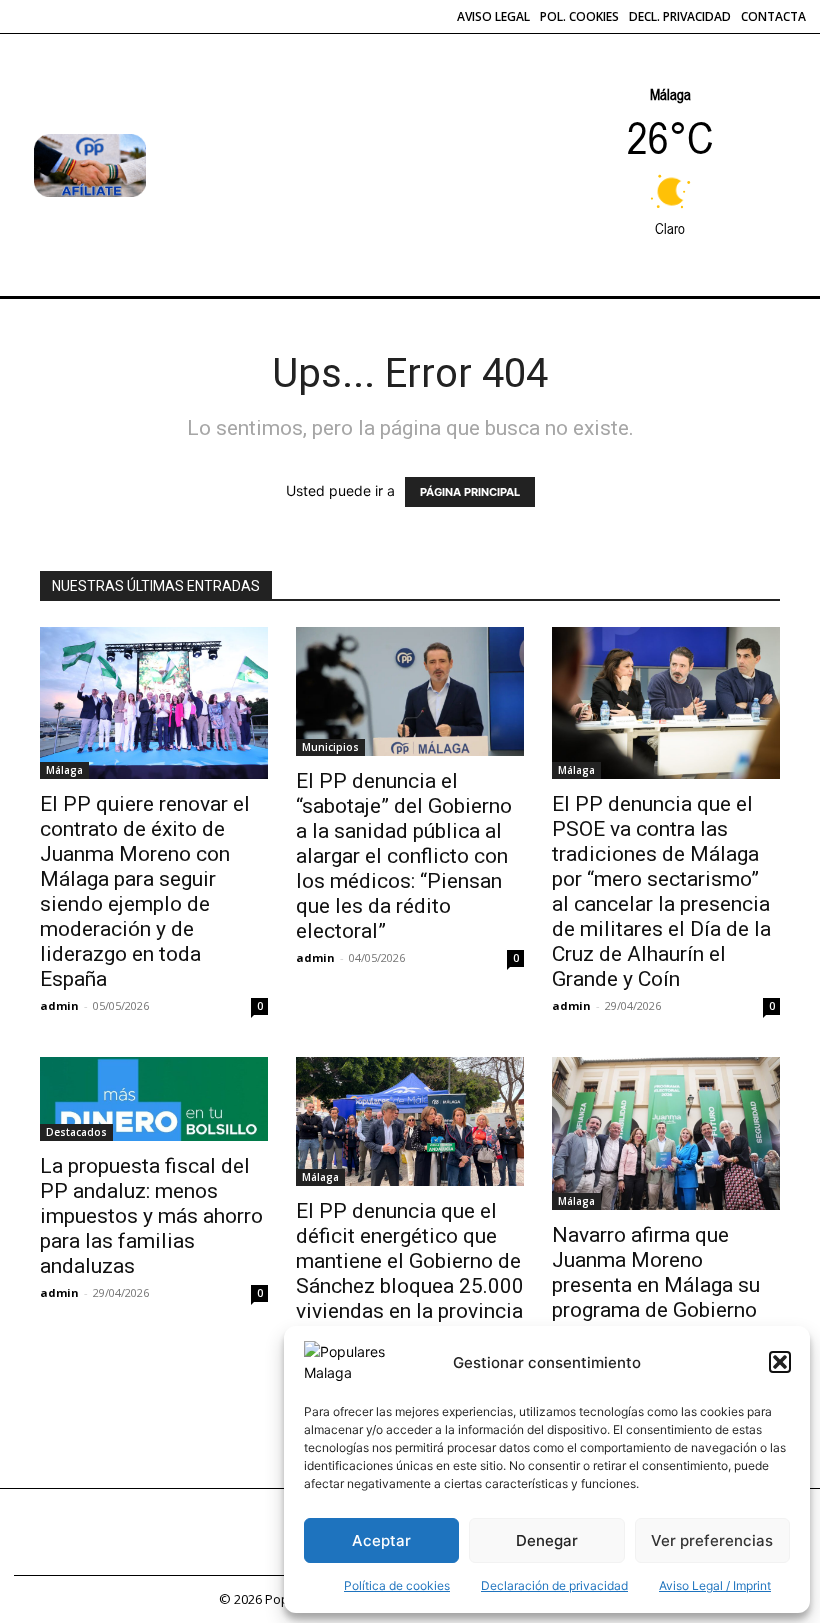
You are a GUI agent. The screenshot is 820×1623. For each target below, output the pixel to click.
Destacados (76, 1132)
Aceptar (381, 1540)
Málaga (64, 770)
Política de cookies (397, 1585)
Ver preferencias (712, 1540)
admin (59, 1005)
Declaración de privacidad (554, 1585)
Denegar (547, 1540)
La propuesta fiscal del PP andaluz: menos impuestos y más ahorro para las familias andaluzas (151, 1216)
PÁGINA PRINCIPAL (470, 492)
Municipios (330, 747)
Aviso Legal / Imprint (715, 1585)
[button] (780, 1362)
